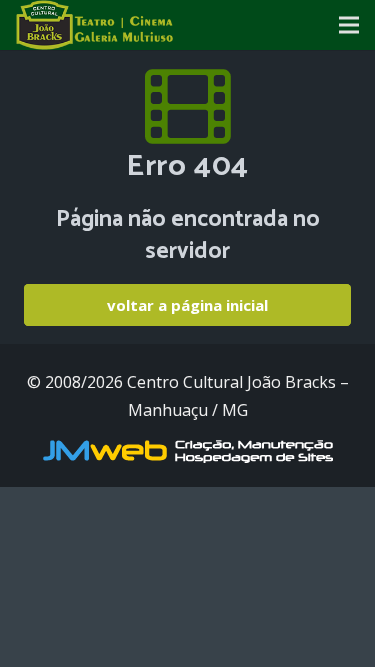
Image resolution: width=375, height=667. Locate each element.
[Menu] (349, 25)
